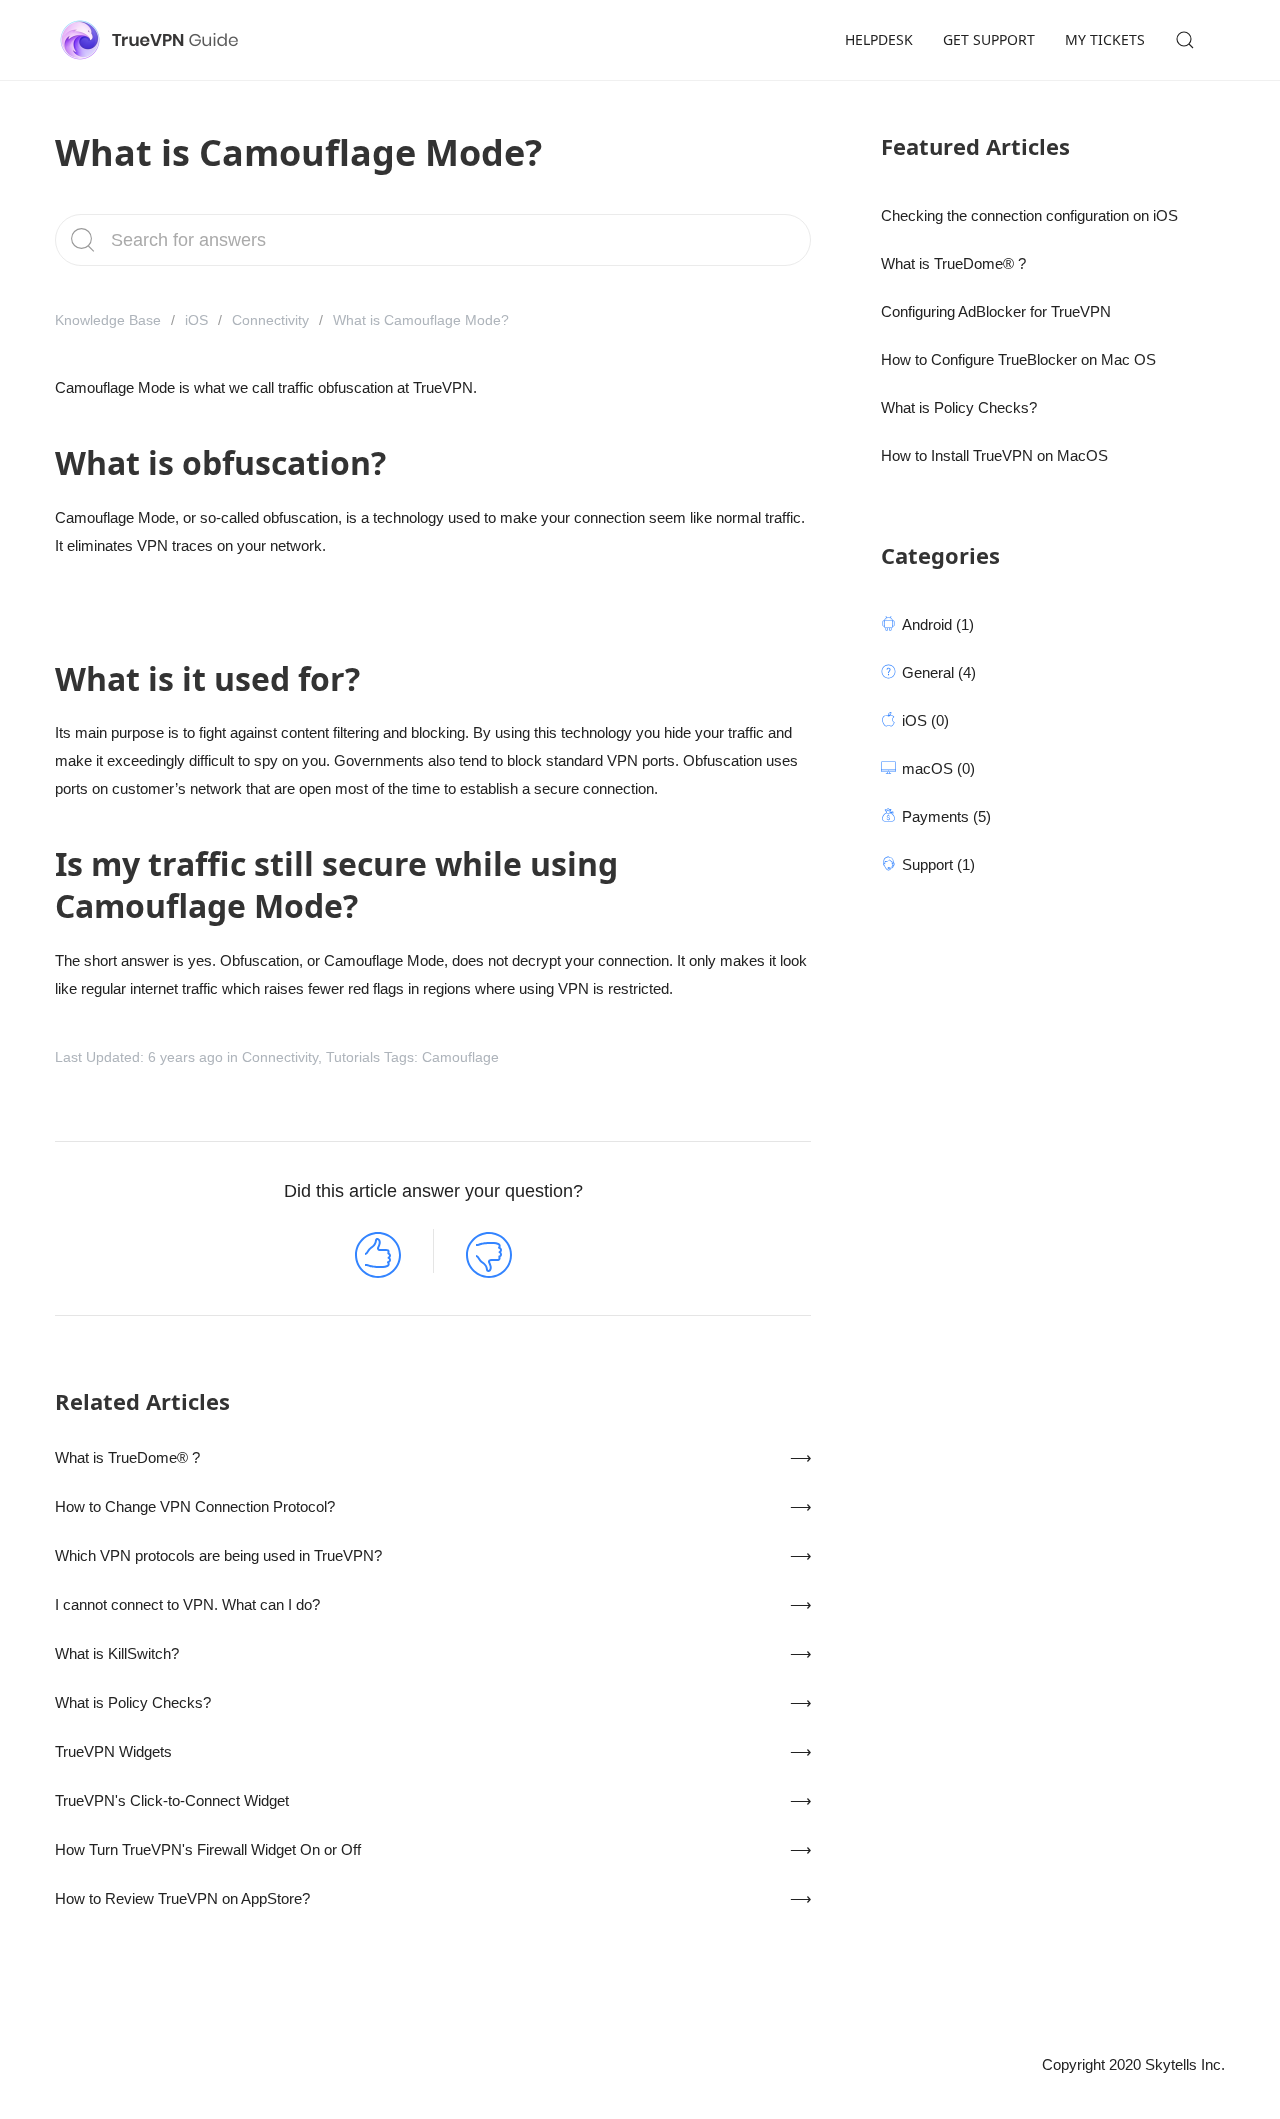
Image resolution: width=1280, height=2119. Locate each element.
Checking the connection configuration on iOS (1029, 215)
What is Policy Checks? (133, 1702)
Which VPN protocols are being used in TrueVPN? (218, 1555)
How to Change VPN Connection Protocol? (195, 1506)
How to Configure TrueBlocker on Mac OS (1018, 359)
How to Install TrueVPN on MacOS (994, 455)
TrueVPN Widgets (113, 1751)
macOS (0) (938, 768)
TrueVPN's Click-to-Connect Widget (172, 1800)
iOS (196, 320)
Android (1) (938, 624)
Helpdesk (879, 39)
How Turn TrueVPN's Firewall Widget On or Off (208, 1849)
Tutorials (353, 1057)
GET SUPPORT (989, 39)
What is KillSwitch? (117, 1653)
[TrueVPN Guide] (153, 40)
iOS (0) (925, 720)
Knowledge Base (108, 320)
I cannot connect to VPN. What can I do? (187, 1604)
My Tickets (1105, 39)
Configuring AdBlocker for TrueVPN (996, 311)
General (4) (939, 672)
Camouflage (460, 1057)
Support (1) (938, 864)
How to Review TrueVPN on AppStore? (182, 1898)
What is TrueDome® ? (127, 1457)
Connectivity (270, 320)
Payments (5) (946, 816)
